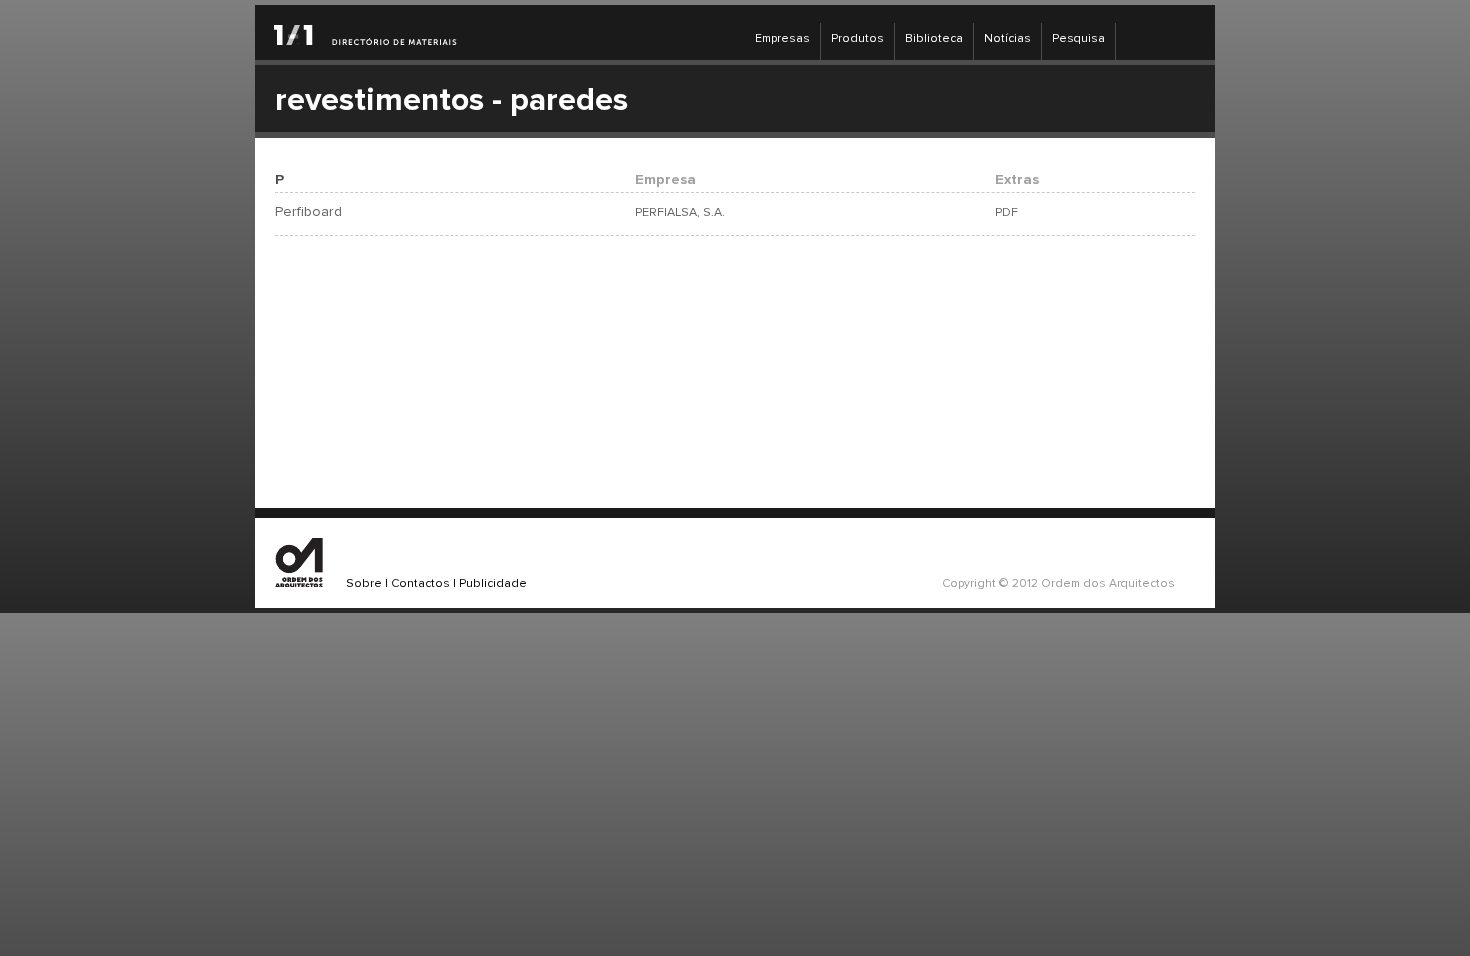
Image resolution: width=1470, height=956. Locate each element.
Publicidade (493, 584)
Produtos (857, 39)
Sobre (364, 584)
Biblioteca (934, 39)
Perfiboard (308, 212)
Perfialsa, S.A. (680, 212)
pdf (1006, 212)
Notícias (1007, 39)
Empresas (782, 39)
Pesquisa (1078, 39)
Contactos (420, 584)
